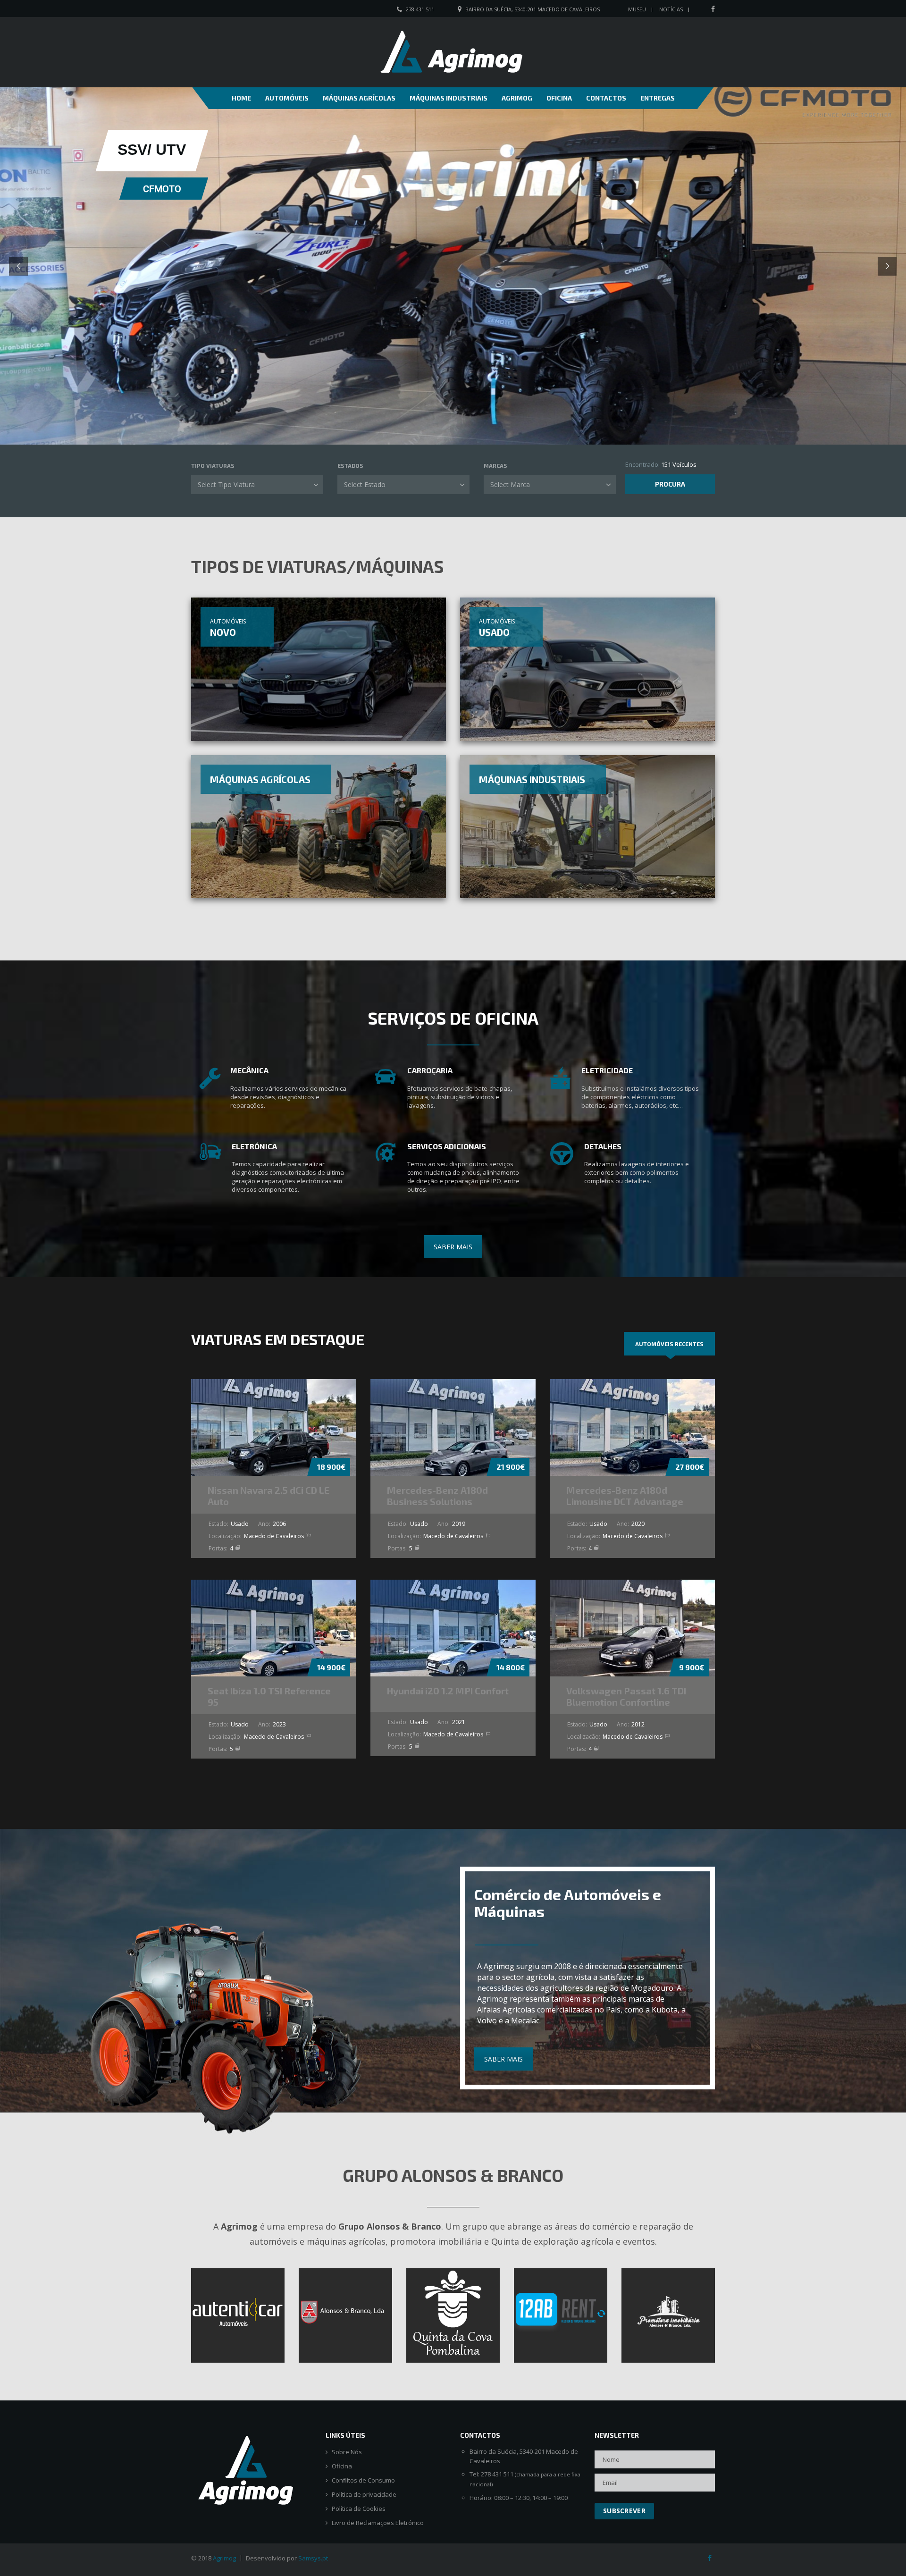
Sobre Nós (347, 2452)
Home (241, 98)
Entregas (658, 98)
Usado (494, 632)
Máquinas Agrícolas (359, 98)
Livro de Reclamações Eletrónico (378, 2523)
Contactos (606, 98)
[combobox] (257, 485)
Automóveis (287, 98)
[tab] (669, 1344)
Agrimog (517, 98)
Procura (670, 484)
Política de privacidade (364, 2495)
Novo (223, 632)
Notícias (671, 9)
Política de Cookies (359, 2509)
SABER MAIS (453, 1247)
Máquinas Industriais (449, 98)
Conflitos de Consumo (363, 2480)
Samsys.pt (313, 2558)
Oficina (559, 98)
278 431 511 (420, 9)
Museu (637, 9)
